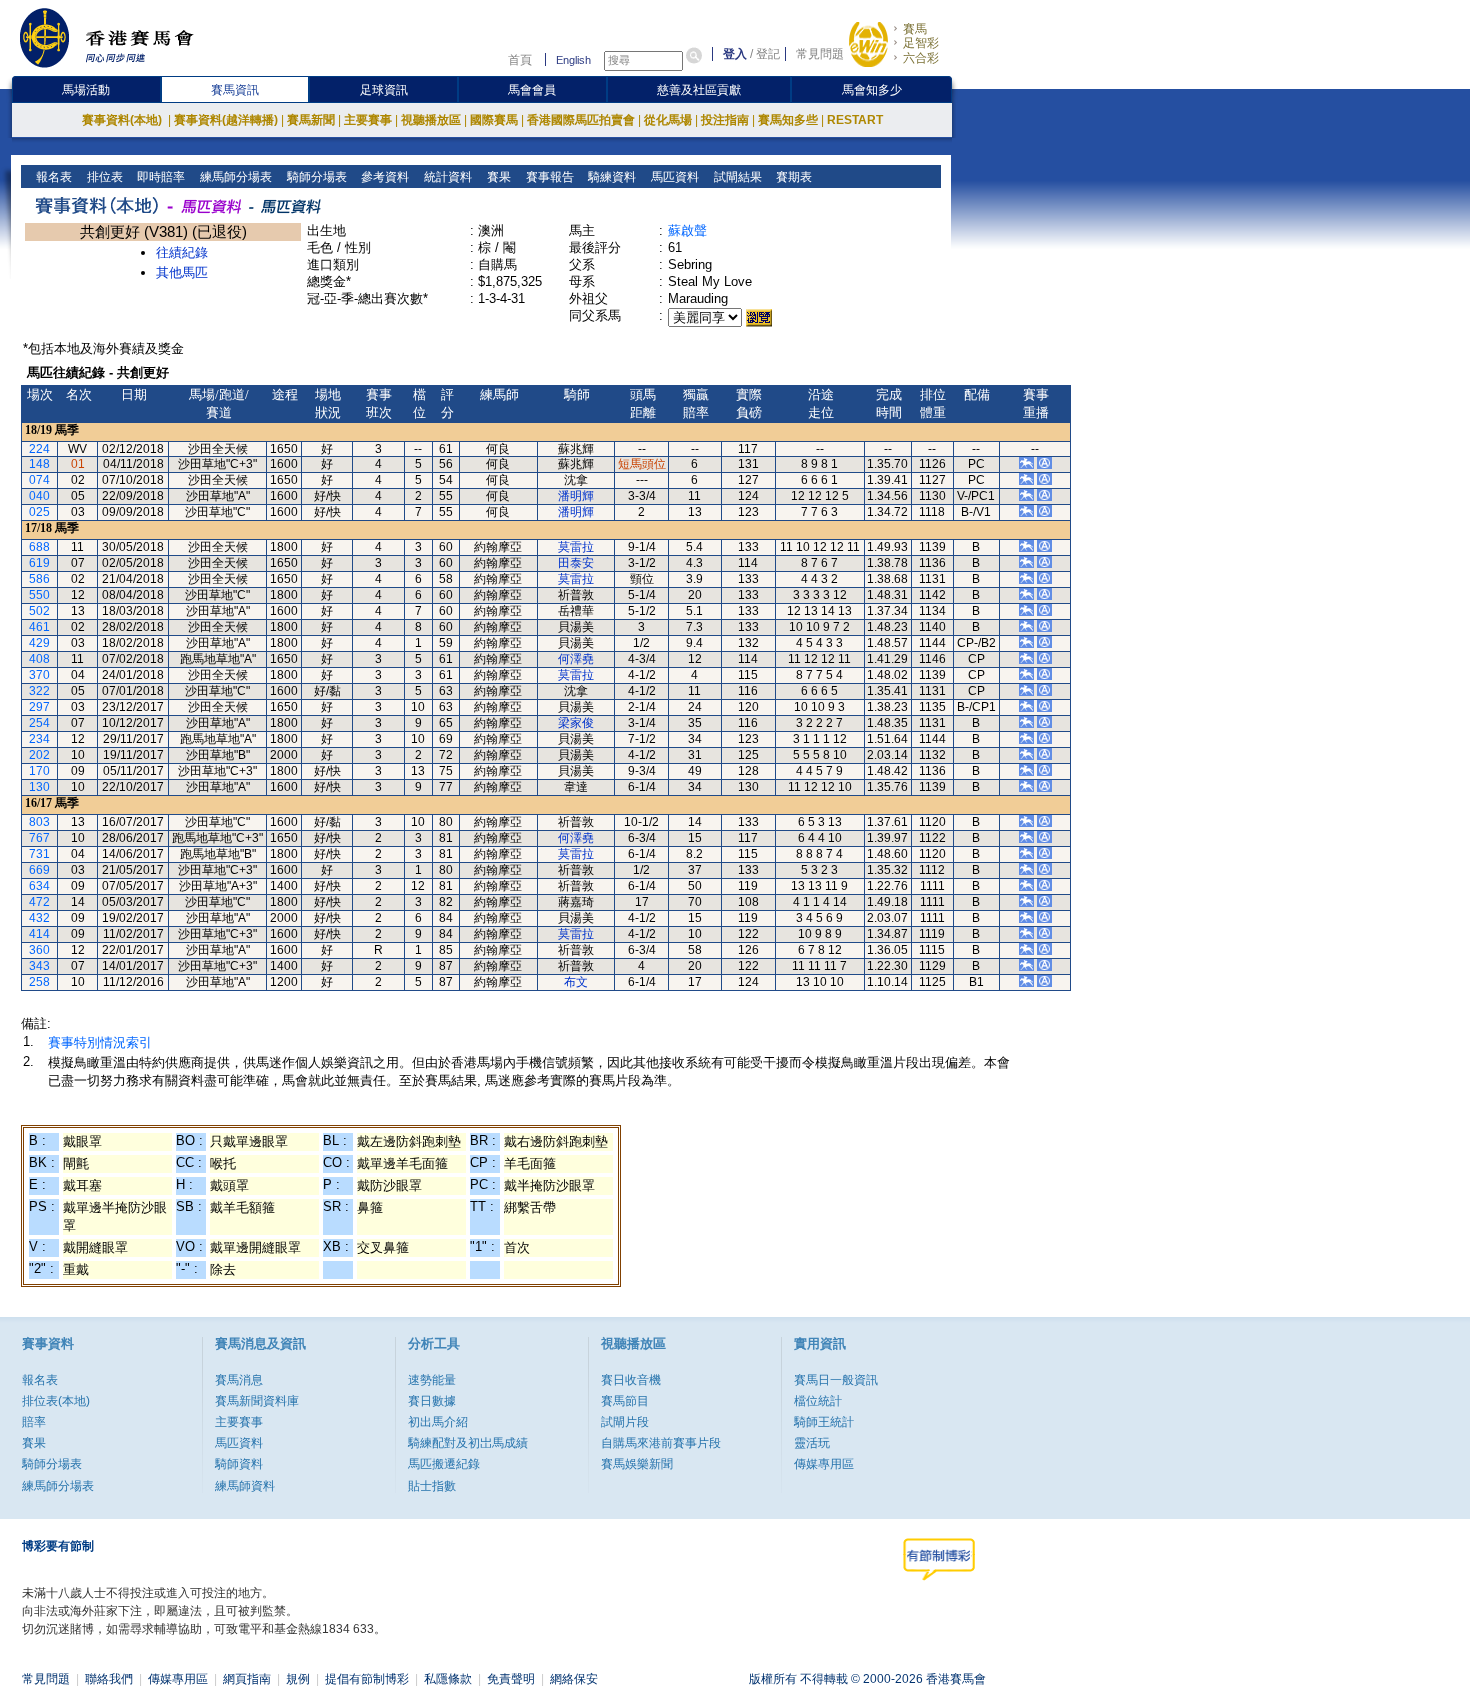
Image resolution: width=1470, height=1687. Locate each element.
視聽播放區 (431, 120)
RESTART (855, 120)
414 (39, 934)
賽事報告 (548, 177)
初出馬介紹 (438, 1422)
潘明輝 (576, 496)
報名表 (52, 177)
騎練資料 (610, 177)
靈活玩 (812, 1443)
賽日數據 (432, 1401)
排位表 (103, 177)
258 (39, 982)
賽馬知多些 (788, 120)
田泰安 (576, 563)
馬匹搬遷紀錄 (444, 1464)
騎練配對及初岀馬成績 (468, 1443)
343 (39, 966)
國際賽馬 (494, 120)
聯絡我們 (109, 1679)
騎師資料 (239, 1464)
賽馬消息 (239, 1380)
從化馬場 (668, 120)
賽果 (497, 177)
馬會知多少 (872, 90)
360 (39, 950)
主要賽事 (368, 120)
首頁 (520, 60)
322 (39, 691)
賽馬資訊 (235, 90)
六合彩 (921, 58)
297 (39, 707)
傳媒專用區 (824, 1464)
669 (39, 870)
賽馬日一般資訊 (836, 1380)
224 (39, 449)
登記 (768, 54)
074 (39, 480)
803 (39, 822)
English (573, 60)
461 (39, 627)
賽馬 (915, 29)
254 (39, 723)
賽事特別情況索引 (100, 1042)
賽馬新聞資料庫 (257, 1401)
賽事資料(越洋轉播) (226, 120)
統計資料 (446, 177)
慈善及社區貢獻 (699, 90)
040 (39, 496)
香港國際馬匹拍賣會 (581, 120)
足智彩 (921, 43)
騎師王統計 (824, 1422)
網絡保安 (574, 1679)
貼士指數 (432, 1486)
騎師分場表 (315, 177)
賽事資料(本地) (123, 120)
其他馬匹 (182, 272)
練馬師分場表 (234, 177)
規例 (298, 1679)
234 (39, 739)
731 (39, 854)
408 (39, 659)
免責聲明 (511, 1679)
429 (39, 643)
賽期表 (792, 177)
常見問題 (820, 54)
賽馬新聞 (311, 120)
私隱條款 (448, 1679)
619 (39, 563)
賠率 (34, 1422)
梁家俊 (576, 723)
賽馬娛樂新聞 (637, 1464)
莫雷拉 (576, 547)
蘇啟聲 (687, 230)
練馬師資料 (245, 1486)
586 (39, 579)
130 (39, 787)
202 (39, 755)
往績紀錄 (182, 252)
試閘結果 (736, 177)
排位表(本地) (56, 1401)
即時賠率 (159, 177)
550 (39, 595)
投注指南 (725, 120)
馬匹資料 (673, 177)
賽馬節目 (625, 1401)
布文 (576, 982)
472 (39, 902)
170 (39, 771)
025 (39, 512)
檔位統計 (818, 1401)
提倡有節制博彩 (367, 1679)
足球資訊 (384, 90)
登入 (735, 54)
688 (39, 547)
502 (39, 611)
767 (39, 838)
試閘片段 (625, 1422)
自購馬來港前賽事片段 (661, 1443)
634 (39, 886)
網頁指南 (247, 1679)
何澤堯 (576, 659)
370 (39, 675)
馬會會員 (532, 90)
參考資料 (383, 177)
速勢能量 (432, 1380)
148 (39, 464)
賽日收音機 (631, 1380)
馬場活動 (86, 90)
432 (39, 918)
